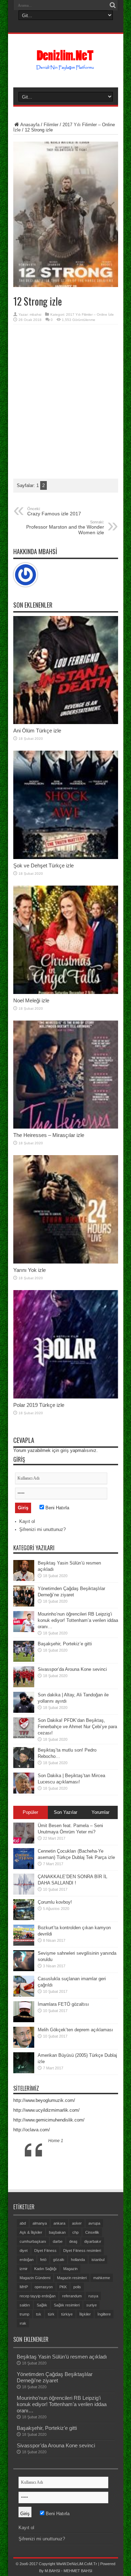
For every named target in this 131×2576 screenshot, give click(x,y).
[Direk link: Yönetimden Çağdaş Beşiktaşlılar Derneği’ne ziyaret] (24, 1605)
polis (77, 2287)
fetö (43, 2260)
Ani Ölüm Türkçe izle (37, 731)
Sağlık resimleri (67, 2305)
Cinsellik (92, 2232)
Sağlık (42, 2305)
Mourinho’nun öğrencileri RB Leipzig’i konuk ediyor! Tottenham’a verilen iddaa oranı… (78, 1620)
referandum (72, 2296)
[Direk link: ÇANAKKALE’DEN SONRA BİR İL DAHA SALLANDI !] (24, 1893)
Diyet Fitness (45, 2251)
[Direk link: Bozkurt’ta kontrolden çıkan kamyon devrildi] (24, 1944)
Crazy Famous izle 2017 (54, 511)
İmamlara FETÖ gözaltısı (63, 2004)
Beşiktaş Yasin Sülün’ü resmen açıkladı (62, 2357)
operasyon (44, 2287)
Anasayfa (30, 125)
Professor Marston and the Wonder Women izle (65, 528)
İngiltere (104, 2314)
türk (51, 2314)
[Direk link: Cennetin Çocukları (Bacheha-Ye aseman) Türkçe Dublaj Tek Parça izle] (24, 1867)
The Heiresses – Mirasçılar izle (49, 1135)
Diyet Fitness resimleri (82, 2251)
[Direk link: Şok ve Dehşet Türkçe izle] (66, 857)
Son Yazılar (65, 1812)
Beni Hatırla (57, 1508)
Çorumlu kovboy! (55, 1902)
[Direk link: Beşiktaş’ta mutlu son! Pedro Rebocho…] (24, 1766)
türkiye (67, 2314)
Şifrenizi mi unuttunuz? (42, 1529)
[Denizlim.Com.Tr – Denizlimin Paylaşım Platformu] (65, 67)
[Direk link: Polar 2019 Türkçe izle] (66, 1397)
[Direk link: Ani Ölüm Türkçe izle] (66, 722)
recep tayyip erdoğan (38, 2296)
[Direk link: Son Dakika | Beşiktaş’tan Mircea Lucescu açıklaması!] (24, 1792)
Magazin (70, 2269)
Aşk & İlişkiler (31, 2232)
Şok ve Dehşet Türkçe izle (43, 865)
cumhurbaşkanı (33, 2241)
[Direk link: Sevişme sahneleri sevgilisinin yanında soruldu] (24, 1970)
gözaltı (59, 2260)
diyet (24, 2251)
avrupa (94, 2223)
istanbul (98, 2260)
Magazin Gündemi (35, 2278)
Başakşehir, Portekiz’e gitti (65, 1644)
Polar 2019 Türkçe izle (39, 1405)
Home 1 (56, 2141)
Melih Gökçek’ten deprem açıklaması (75, 2030)
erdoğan (27, 2260)
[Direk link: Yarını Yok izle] (66, 1262)
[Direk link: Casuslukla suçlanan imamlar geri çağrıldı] (24, 1995)
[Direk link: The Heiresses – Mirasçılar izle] (66, 1127)
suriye (92, 2305)
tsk (39, 2314)
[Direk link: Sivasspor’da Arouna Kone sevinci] (24, 1686)
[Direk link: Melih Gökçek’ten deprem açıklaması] (24, 2046)
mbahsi (35, 314)
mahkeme (102, 2278)
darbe (58, 2241)
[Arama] (113, 5)
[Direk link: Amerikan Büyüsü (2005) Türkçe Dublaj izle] (24, 2072)
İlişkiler (85, 2314)
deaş (73, 2241)
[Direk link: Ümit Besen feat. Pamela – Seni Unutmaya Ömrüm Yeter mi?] (24, 1842)
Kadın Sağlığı (45, 2269)
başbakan (57, 2232)
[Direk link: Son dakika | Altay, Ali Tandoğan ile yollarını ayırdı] (24, 1711)
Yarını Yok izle (30, 1270)
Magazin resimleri (72, 2278)
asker (77, 2223)
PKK (63, 2287)
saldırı (25, 2305)
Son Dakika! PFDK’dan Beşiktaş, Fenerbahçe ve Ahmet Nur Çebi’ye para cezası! (77, 1727)
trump (24, 2314)
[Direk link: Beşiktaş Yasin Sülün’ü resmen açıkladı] (24, 1579)
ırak (23, 2323)
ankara (59, 2223)
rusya (93, 2296)
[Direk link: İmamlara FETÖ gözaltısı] (24, 2021)
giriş (65, 1450)
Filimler (51, 125)
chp (75, 2232)
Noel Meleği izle (31, 1000)
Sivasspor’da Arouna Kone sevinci (72, 1669)
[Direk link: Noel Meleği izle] (66, 992)
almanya (40, 2223)
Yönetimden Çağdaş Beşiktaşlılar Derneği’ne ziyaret (55, 2377)
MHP (24, 2287)
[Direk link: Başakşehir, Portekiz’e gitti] (24, 1660)
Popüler (30, 1812)
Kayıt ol (27, 1521)
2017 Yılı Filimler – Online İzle (90, 314)
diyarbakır (93, 2241)
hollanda (78, 2260)
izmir (24, 2269)
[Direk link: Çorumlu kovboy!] (24, 1919)
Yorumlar (100, 1812)
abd (23, 2223)
